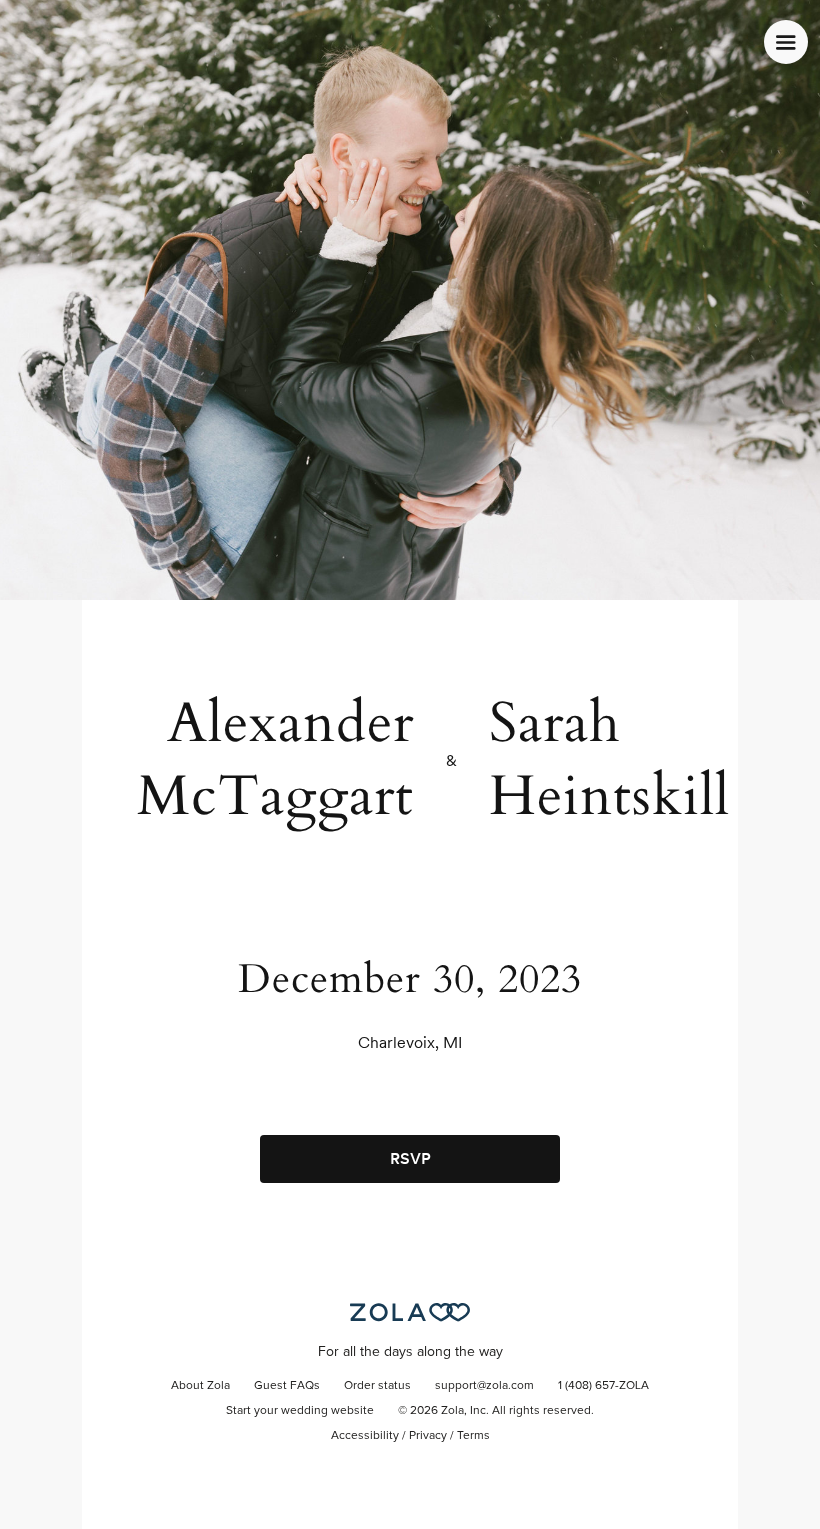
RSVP (410, 1158)
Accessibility (365, 1436)
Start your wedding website (300, 1411)
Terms (473, 1436)
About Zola (200, 1386)
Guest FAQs (287, 1386)
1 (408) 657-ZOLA (603, 1386)
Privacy (428, 1436)
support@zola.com (484, 1386)
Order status (377, 1386)
